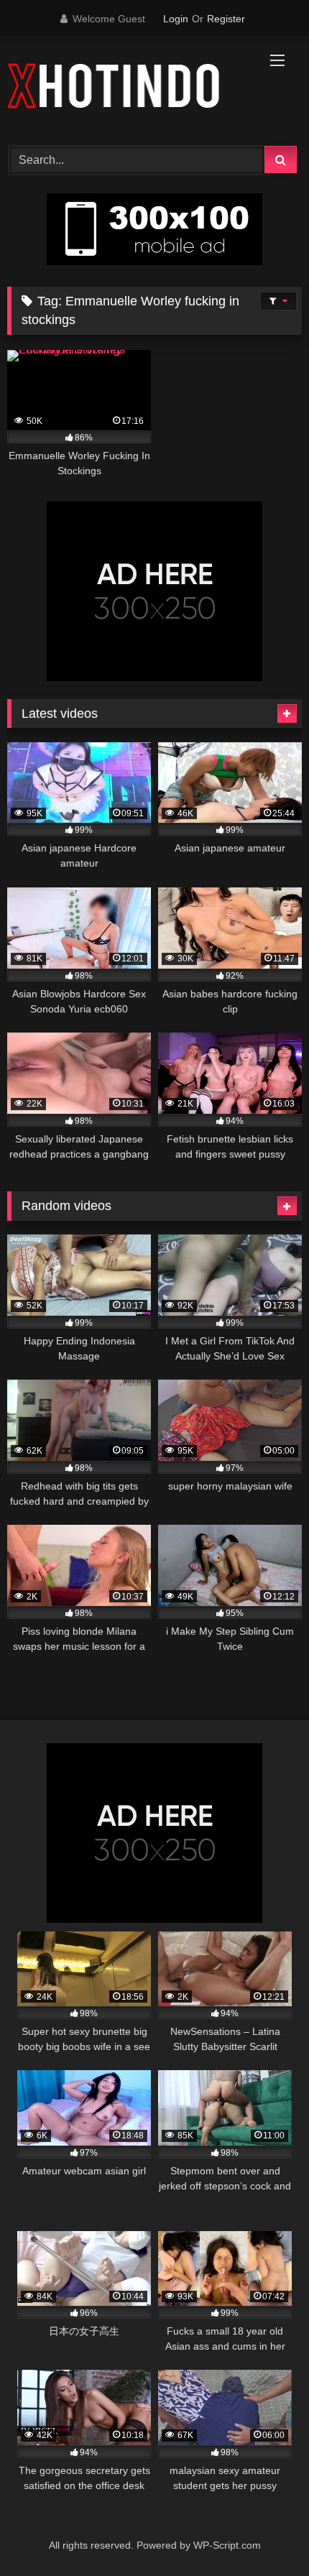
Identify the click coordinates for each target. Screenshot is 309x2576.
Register (226, 19)
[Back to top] (264, 2533)
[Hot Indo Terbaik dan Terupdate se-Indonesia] (126, 89)
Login (176, 19)
